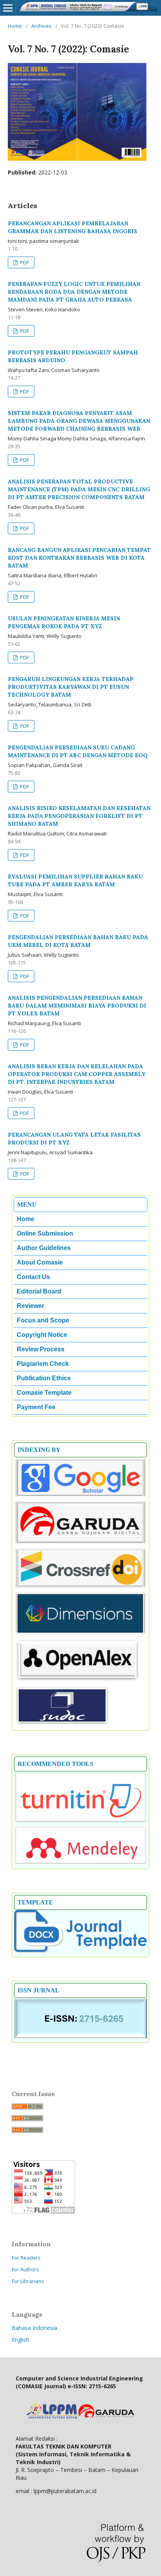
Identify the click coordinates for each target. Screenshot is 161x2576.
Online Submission (45, 1233)
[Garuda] (80, 1543)
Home (15, 26)
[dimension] (80, 1633)
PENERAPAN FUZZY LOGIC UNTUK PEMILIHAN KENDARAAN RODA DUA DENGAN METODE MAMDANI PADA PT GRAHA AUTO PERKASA (74, 292)
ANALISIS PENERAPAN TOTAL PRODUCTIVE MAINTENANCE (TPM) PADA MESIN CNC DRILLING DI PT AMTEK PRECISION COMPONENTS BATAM (79, 489)
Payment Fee (36, 1407)
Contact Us (33, 1277)
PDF (24, 262)
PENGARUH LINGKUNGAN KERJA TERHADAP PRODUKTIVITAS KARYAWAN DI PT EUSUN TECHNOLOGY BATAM (71, 687)
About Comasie (40, 1262)
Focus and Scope (43, 1320)
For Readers (26, 2258)
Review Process (41, 1349)
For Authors (25, 2269)
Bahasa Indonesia (34, 2328)
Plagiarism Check (43, 1364)
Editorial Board (39, 1291)
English (21, 2340)
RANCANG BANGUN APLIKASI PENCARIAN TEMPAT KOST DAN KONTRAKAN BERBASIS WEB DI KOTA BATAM (79, 558)
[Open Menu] (8, 8)
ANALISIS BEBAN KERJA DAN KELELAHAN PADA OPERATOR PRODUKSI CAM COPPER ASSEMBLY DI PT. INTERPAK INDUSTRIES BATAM (77, 1074)
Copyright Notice (42, 1335)
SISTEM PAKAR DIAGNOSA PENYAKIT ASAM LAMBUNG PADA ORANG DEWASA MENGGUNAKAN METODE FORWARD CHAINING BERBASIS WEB (79, 421)
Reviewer (30, 1306)
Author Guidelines (44, 1248)
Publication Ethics (44, 1378)
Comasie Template (44, 1393)
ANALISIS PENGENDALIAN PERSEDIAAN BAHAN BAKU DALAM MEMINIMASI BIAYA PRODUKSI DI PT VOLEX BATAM (77, 1006)
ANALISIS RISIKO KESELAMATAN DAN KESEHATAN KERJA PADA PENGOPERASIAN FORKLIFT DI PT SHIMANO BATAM (79, 816)
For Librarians (28, 2281)
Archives (41, 26)
